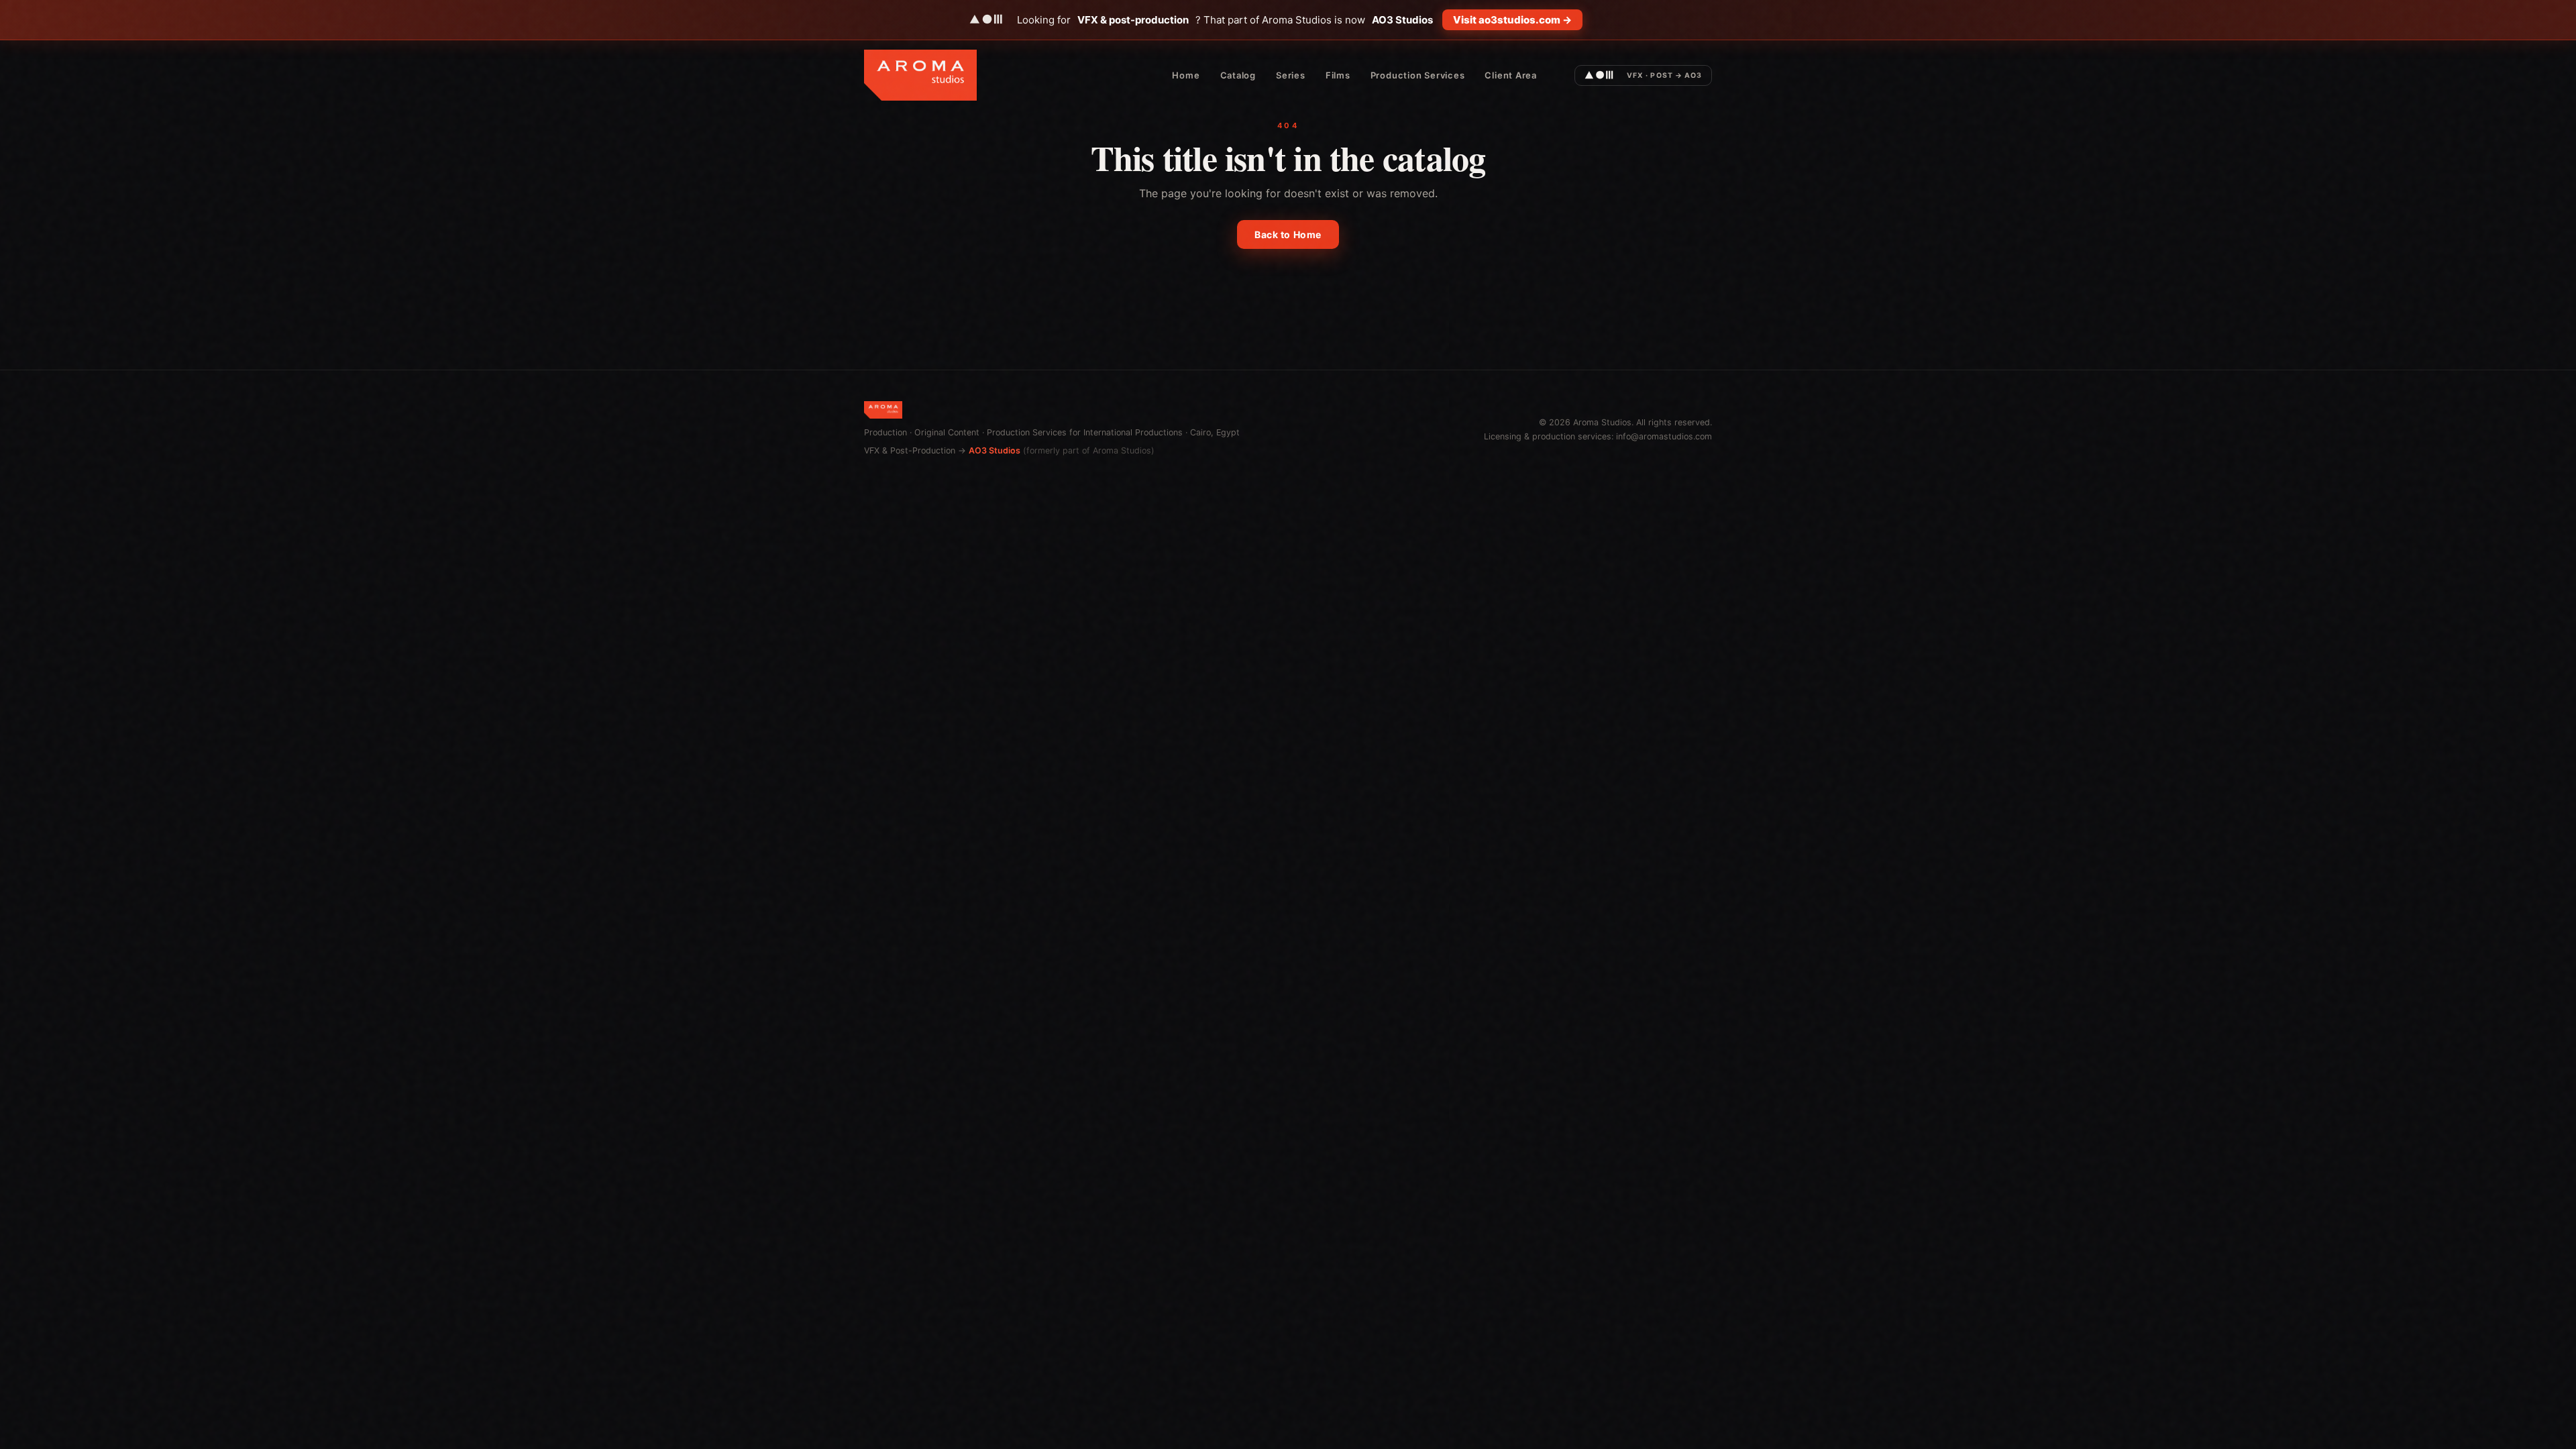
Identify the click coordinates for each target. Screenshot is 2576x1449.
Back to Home (1288, 234)
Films (1338, 75)
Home (1186, 75)
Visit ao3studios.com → (1512, 20)
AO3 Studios (995, 450)
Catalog (1238, 75)
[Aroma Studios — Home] (920, 75)
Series (1291, 75)
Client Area (1511, 75)
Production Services (1418, 75)
